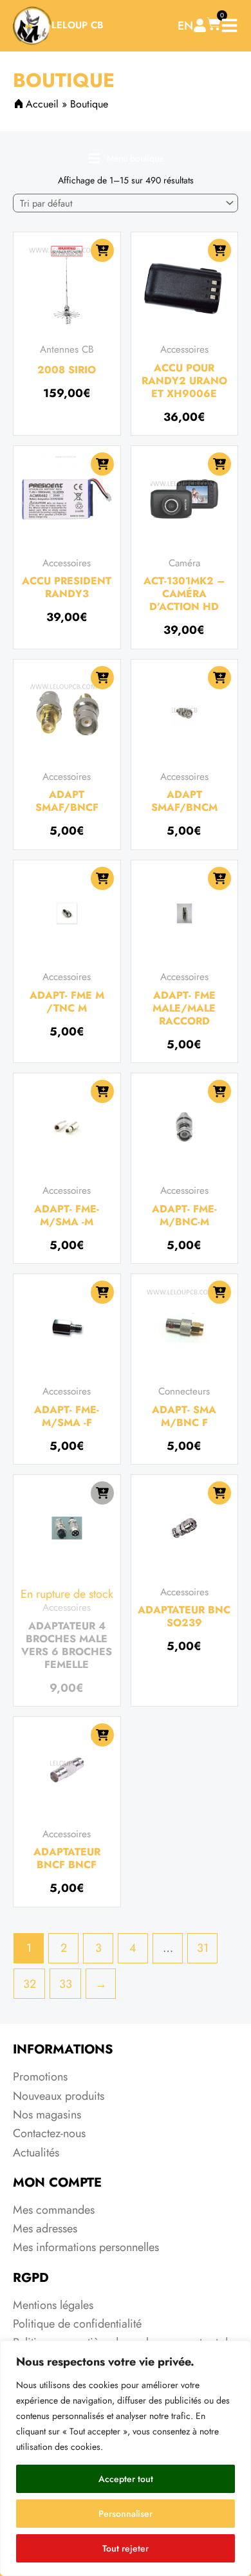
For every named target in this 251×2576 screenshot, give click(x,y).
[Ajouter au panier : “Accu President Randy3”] (102, 464)
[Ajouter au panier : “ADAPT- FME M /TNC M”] (102, 878)
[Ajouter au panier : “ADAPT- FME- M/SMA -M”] (102, 1091)
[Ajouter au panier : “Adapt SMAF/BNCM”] (219, 678)
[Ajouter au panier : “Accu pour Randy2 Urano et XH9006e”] (219, 250)
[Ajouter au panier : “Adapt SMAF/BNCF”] (102, 678)
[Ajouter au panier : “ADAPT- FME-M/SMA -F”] (102, 1292)
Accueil (42, 104)
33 (66, 1984)
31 (203, 1948)
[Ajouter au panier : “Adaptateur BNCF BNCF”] (102, 1735)
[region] (126, 2458)
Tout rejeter (126, 2548)
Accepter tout (126, 2479)
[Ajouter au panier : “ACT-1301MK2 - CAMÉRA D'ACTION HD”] (219, 464)
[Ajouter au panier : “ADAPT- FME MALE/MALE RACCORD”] (219, 878)
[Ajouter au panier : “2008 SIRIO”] (102, 250)
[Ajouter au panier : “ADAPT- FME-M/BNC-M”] (219, 1091)
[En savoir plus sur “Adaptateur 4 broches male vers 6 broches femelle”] (102, 1493)
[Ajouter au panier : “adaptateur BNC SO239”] (219, 1493)
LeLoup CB (77, 25)
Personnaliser (126, 2514)
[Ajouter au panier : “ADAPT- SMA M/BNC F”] (219, 1292)
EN (185, 26)
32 (30, 1984)
